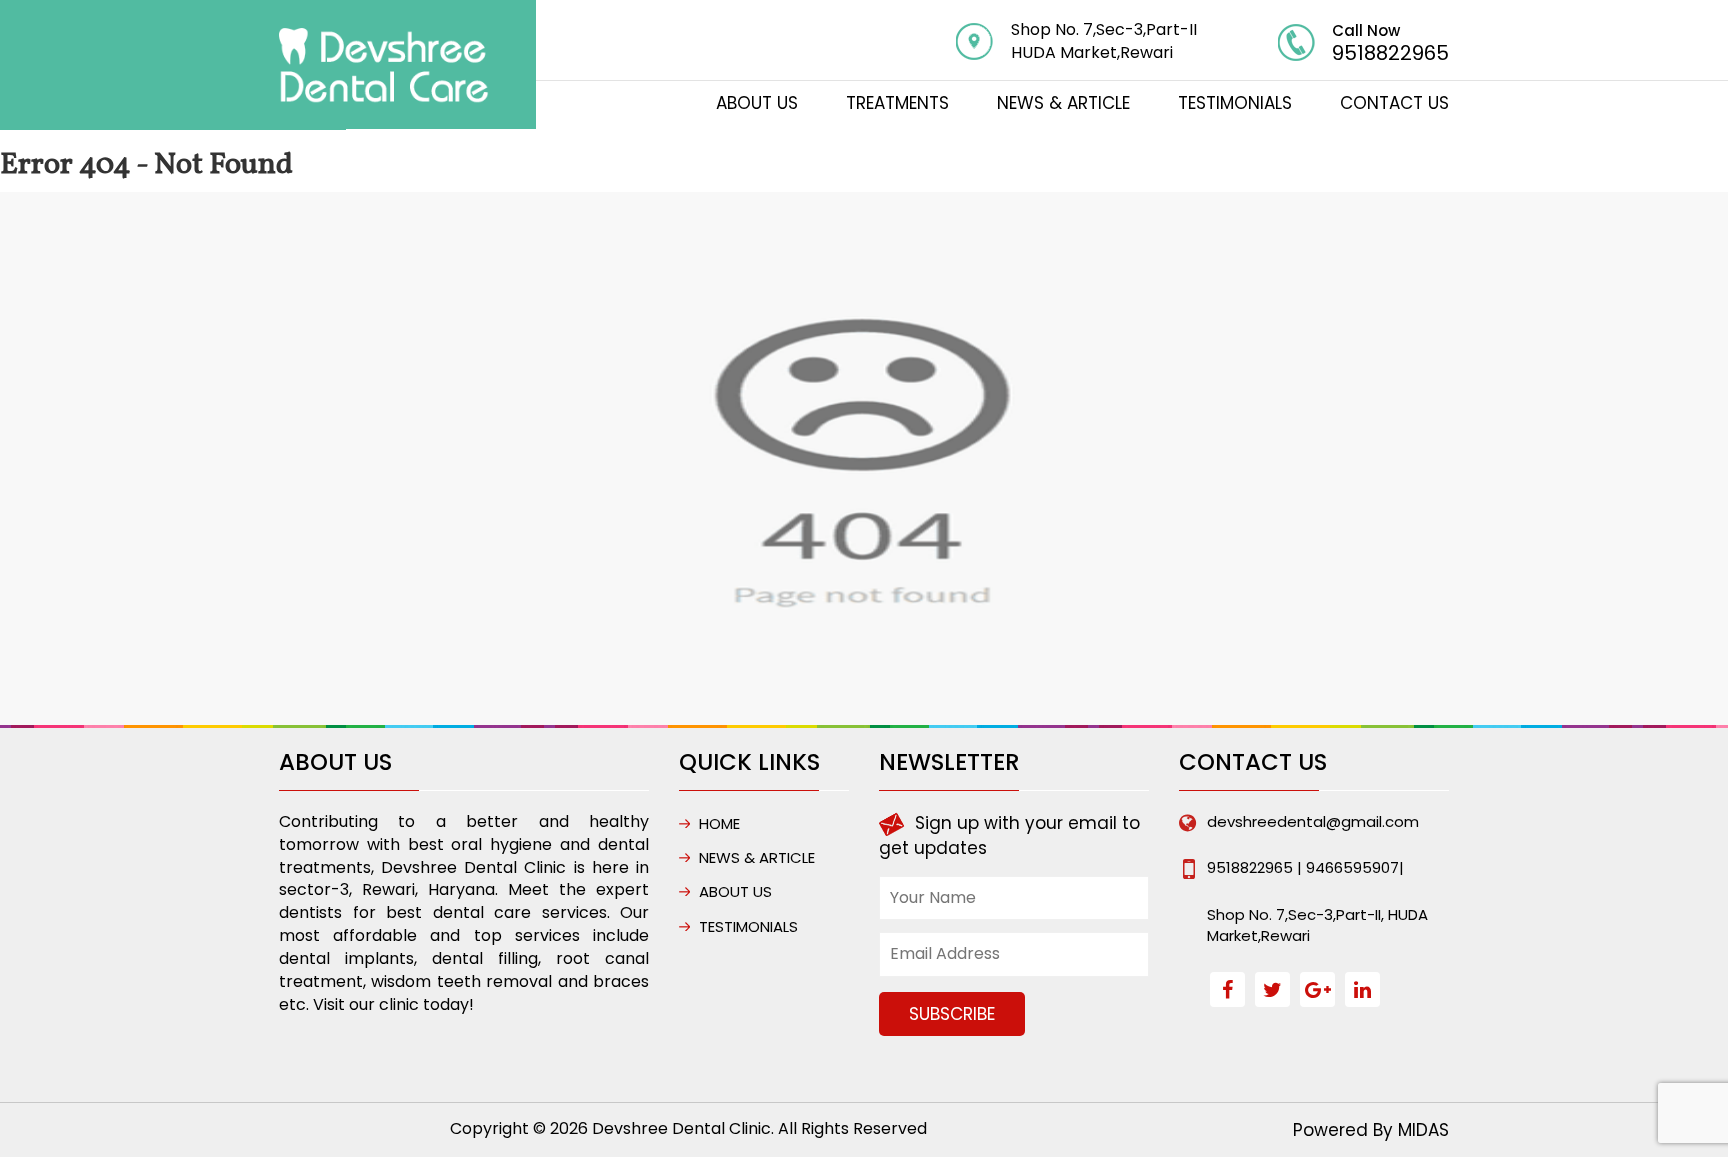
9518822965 (1390, 53)
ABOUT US (757, 103)
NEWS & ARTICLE (1063, 103)
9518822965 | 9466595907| (1305, 867)
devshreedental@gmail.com (1313, 821)
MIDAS (1423, 1130)
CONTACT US (1394, 103)
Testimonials (1235, 103)
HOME (719, 823)
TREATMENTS (897, 103)
